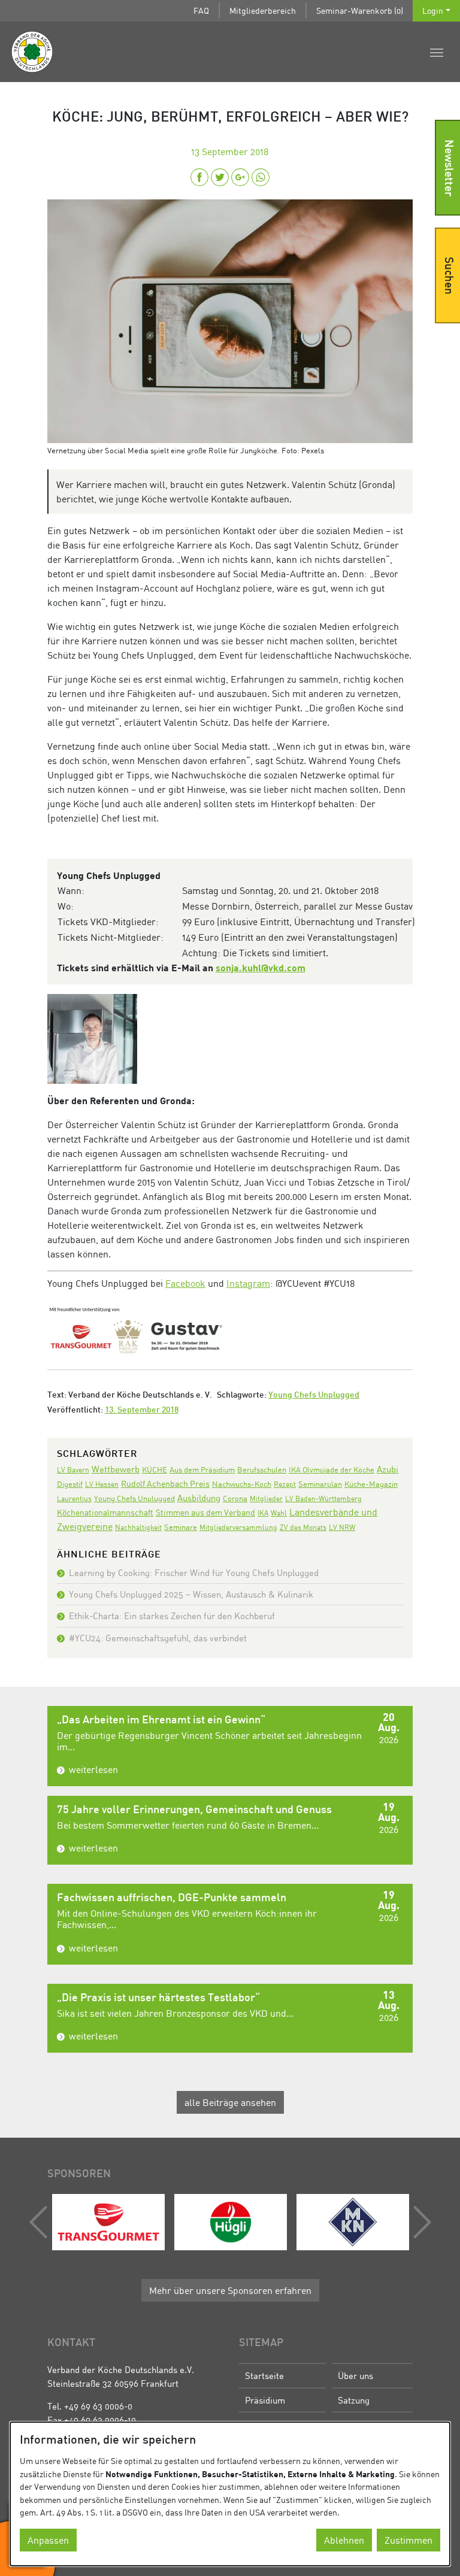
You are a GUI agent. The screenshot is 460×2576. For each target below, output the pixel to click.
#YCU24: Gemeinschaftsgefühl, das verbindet (158, 1638)
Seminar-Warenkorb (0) (360, 10)
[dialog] (230, 2494)
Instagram (248, 1283)
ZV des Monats (303, 1527)
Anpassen (48, 2540)
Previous (41, 2222)
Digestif (70, 1484)
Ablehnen (344, 2540)
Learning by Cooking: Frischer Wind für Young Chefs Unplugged (194, 1572)
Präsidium (265, 2400)
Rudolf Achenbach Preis (165, 1484)
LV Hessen (102, 1484)
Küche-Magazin (371, 1484)
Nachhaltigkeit (138, 1527)
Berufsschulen (262, 1470)
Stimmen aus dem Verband (205, 1512)
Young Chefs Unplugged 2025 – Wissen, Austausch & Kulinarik (191, 1594)
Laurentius (74, 1498)
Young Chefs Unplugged (314, 1395)
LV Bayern (73, 1470)
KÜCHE (155, 1469)
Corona (235, 1498)
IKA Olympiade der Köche (332, 1469)
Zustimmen (408, 2540)
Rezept (285, 1484)
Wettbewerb (116, 1469)
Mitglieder (266, 1498)
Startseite (264, 2375)
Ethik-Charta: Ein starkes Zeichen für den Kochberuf (172, 1616)
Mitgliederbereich (263, 10)
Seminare (181, 1527)
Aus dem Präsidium (202, 1469)
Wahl (279, 1513)
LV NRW (342, 1527)
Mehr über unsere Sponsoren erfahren (230, 2290)
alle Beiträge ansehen (230, 2102)
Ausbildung (199, 1498)
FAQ (201, 10)
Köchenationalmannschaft (105, 1512)
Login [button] (433, 10)
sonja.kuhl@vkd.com (261, 967)
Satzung (354, 2400)
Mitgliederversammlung (238, 1527)
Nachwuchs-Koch (242, 1484)
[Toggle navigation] (437, 51)
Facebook (185, 1283)
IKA (263, 1513)
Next (419, 2222)
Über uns (355, 2375)
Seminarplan (320, 1484)
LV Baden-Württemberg (323, 1498)
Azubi (388, 1469)
